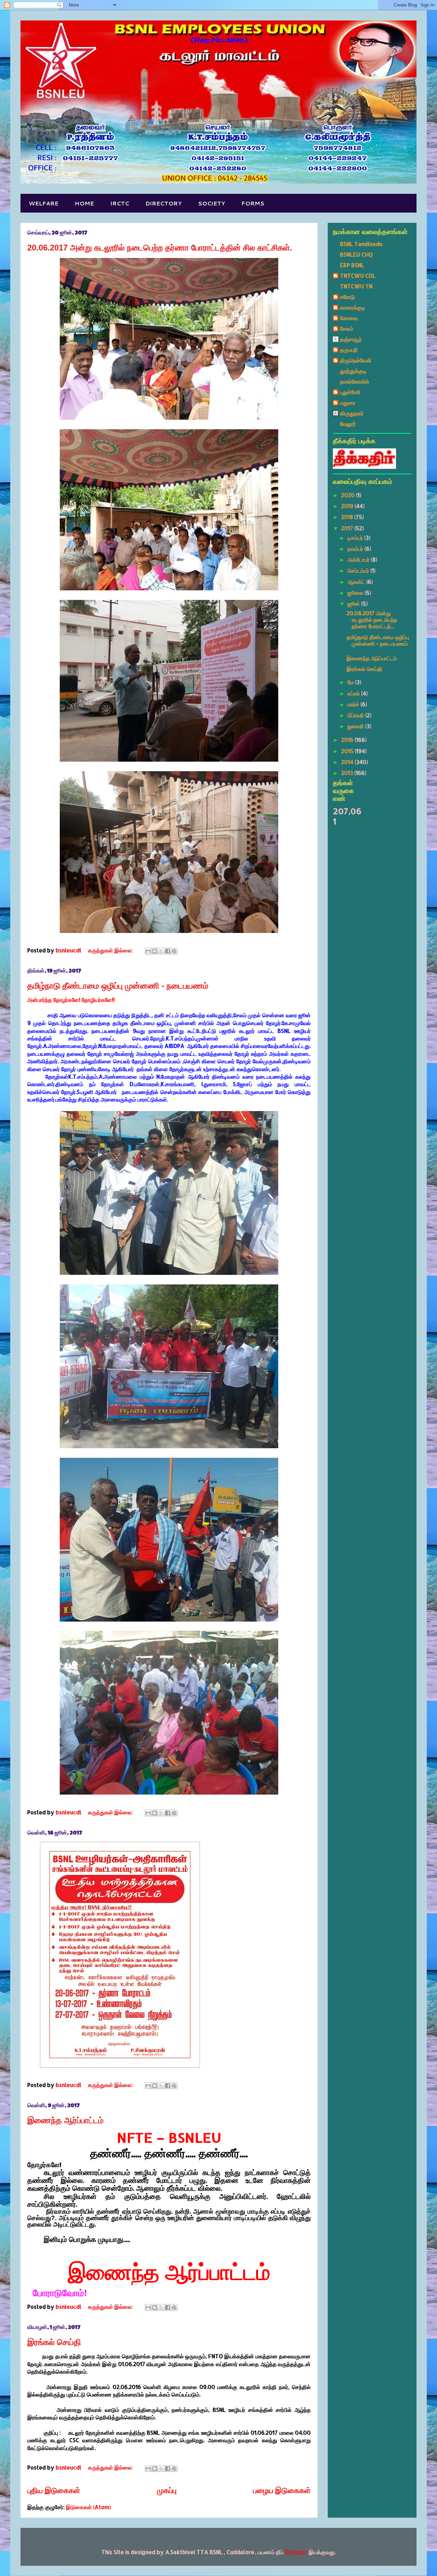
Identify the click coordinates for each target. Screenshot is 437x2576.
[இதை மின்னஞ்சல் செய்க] (148, 951)
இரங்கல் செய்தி (54, 2342)
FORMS (253, 203)
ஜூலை (356, 593)
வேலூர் (348, 424)
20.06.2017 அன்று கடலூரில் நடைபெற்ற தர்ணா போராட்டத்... (372, 620)
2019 (348, 506)
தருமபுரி (349, 350)
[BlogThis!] (155, 951)
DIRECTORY (164, 203)
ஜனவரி (356, 726)
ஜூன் (354, 603)
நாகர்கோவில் (355, 381)
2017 (348, 528)
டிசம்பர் (356, 538)
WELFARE (44, 203)
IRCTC (120, 203)
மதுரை (348, 402)
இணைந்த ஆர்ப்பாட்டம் (65, 2120)
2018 (348, 517)
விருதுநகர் (352, 413)
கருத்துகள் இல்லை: (111, 950)
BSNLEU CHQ (356, 254)
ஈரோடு (348, 297)
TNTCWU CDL (358, 276)
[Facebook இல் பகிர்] (168, 951)
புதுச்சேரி (350, 392)
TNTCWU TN (356, 286)
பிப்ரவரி (356, 715)
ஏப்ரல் (354, 693)
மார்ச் (354, 704)
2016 (348, 740)
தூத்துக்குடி (353, 371)
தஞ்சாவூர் (351, 339)
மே (351, 682)
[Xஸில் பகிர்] (161, 951)
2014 (348, 762)
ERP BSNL (352, 265)
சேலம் (347, 328)
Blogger (296, 2552)
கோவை (349, 318)
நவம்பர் (356, 549)
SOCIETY (212, 203)
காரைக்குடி (353, 307)
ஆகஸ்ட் (357, 582)
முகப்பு (167, 2490)
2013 (348, 773)
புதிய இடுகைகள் (54, 2490)
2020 (349, 495)
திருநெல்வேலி (356, 360)
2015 (348, 751)
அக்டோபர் (359, 559)
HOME (84, 203)
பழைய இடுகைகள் (282, 2490)
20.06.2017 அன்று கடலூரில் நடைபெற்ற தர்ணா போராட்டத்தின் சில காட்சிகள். (160, 248)
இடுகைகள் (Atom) (88, 2507)
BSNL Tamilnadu (361, 244)
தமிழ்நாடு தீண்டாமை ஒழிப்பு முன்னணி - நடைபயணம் (118, 986)
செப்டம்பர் (359, 570)
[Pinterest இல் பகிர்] (174, 951)
